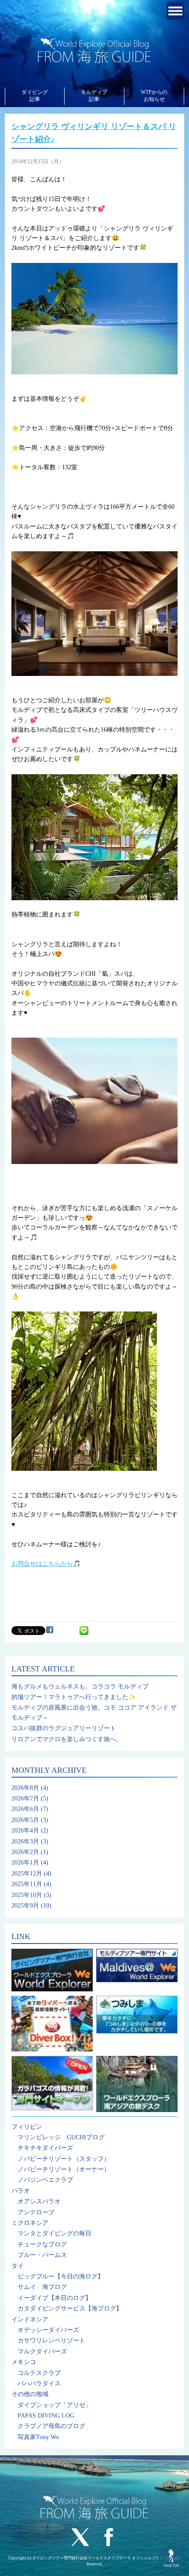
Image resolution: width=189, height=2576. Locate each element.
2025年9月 (25, 1906)
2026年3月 (25, 1841)
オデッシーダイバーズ (48, 2330)
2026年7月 (25, 1798)
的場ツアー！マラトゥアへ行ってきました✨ (74, 1697)
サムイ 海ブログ (42, 2287)
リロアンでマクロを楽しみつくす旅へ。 (67, 1739)
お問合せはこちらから (42, 1564)
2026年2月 (25, 1852)
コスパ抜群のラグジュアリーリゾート (64, 1728)
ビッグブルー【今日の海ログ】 (61, 2276)
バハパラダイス (39, 2384)
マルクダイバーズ (42, 2351)
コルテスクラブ (39, 2373)
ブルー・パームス (42, 2255)
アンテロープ (36, 2212)
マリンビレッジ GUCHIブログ (61, 2137)
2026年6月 (25, 1809)
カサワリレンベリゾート (51, 2341)
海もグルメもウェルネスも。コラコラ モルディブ (80, 1687)
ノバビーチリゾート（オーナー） (64, 2169)
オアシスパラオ (39, 2201)
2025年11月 (27, 1884)
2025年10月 (27, 1895)
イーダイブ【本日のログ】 (55, 2298)
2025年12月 (27, 1874)
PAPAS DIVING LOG (46, 2416)
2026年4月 (25, 1831)
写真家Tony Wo (38, 2437)
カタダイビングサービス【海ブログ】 (70, 2308)
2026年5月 (25, 1820)
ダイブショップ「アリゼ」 (55, 2405)
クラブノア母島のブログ (51, 2426)
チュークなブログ (42, 2244)
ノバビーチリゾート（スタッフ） (64, 2159)
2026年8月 (25, 1788)
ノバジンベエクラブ (45, 2180)
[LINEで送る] (84, 1630)
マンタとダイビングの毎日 (55, 2233)
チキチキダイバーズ (45, 2148)
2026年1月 (25, 1863)
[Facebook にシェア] (50, 1630)
